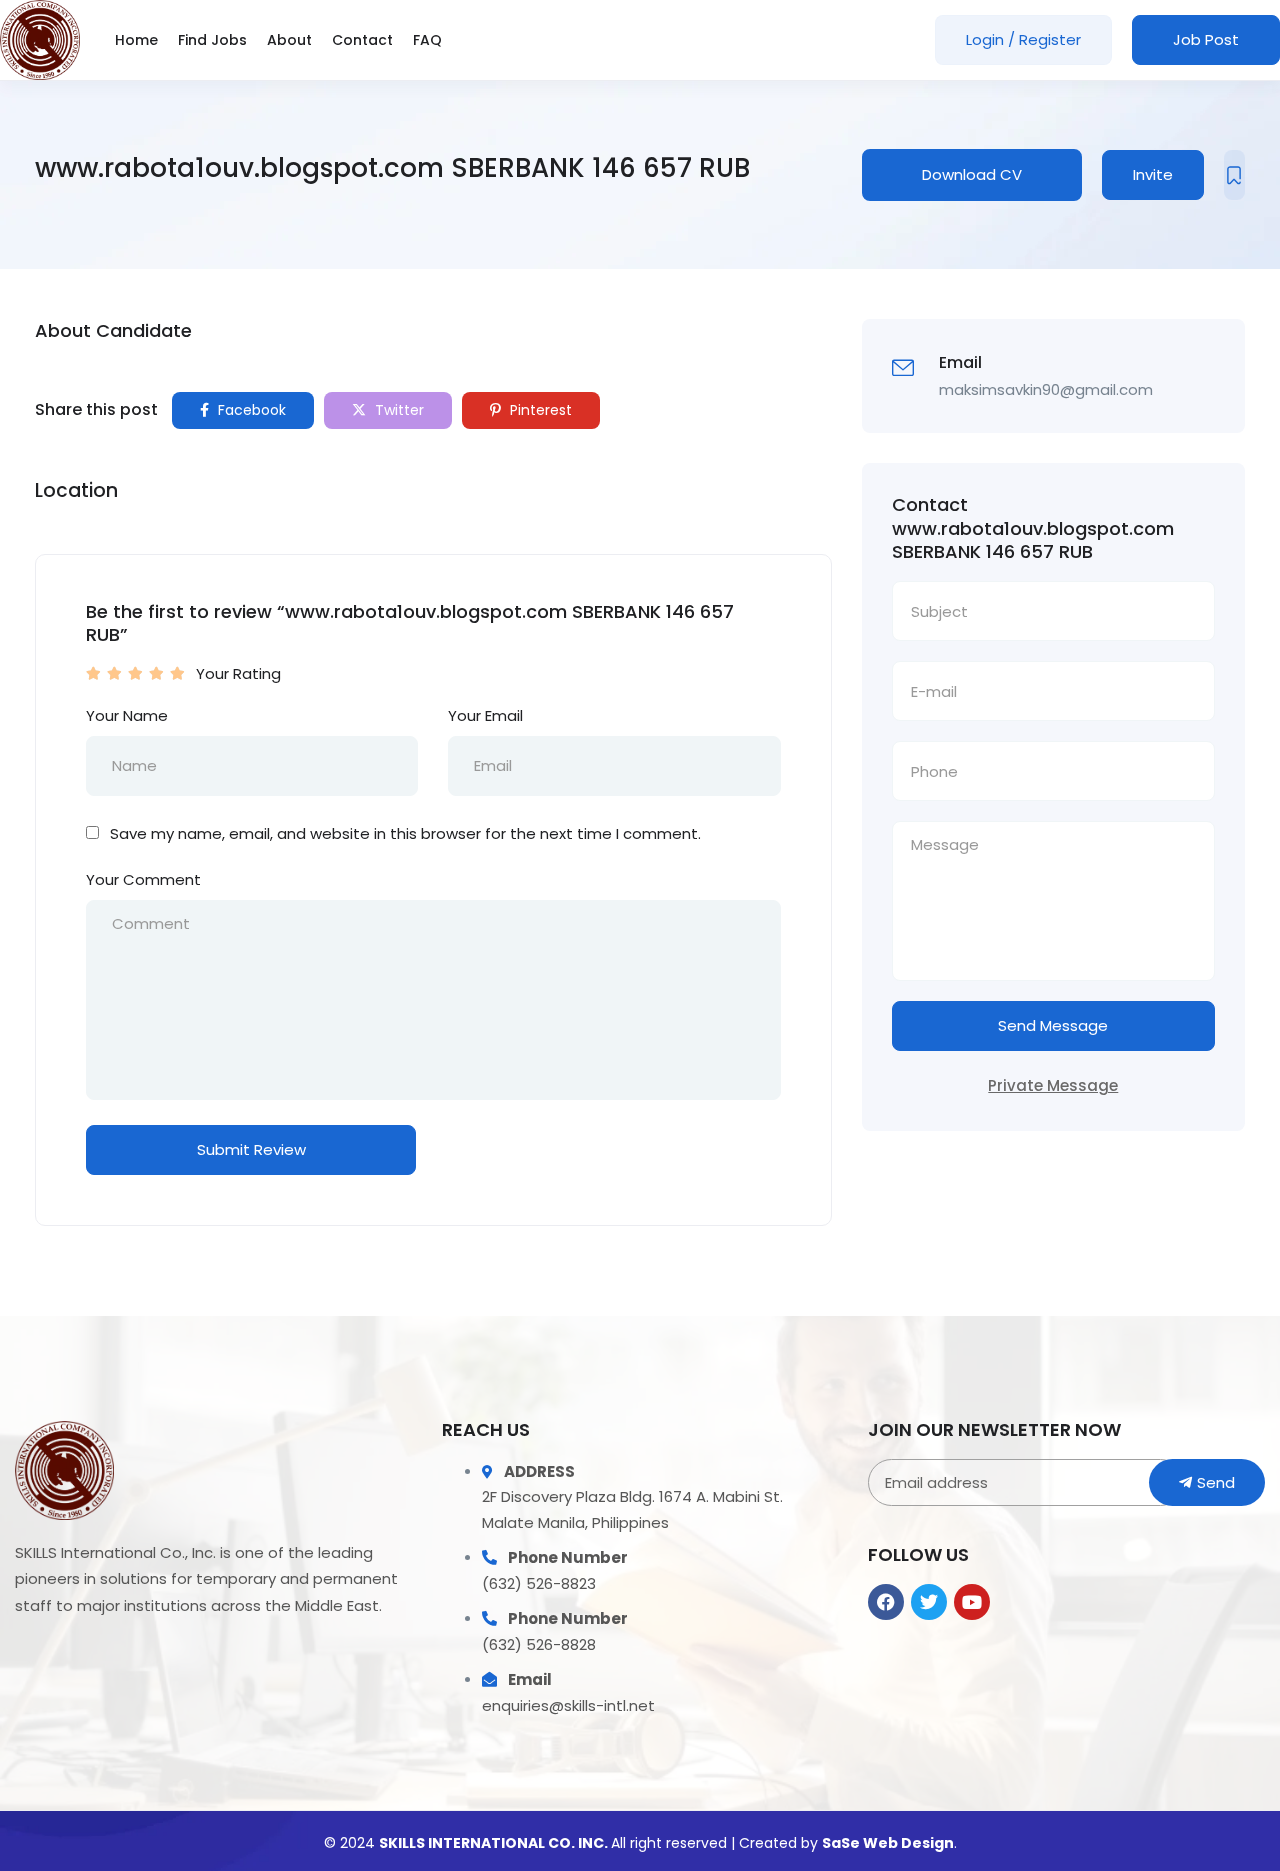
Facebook (250, 410)
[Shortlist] (1234, 175)
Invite (1153, 174)
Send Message (1053, 1025)
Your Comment (143, 879)
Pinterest (539, 410)
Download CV (972, 174)
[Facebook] (886, 1602)
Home (136, 40)
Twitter (397, 410)
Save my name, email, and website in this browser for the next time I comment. (405, 833)
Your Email (485, 715)
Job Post (1206, 39)
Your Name (127, 715)
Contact (362, 40)
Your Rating (238, 673)
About (289, 40)
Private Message (1053, 1085)
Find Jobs (212, 40)
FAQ (427, 40)
